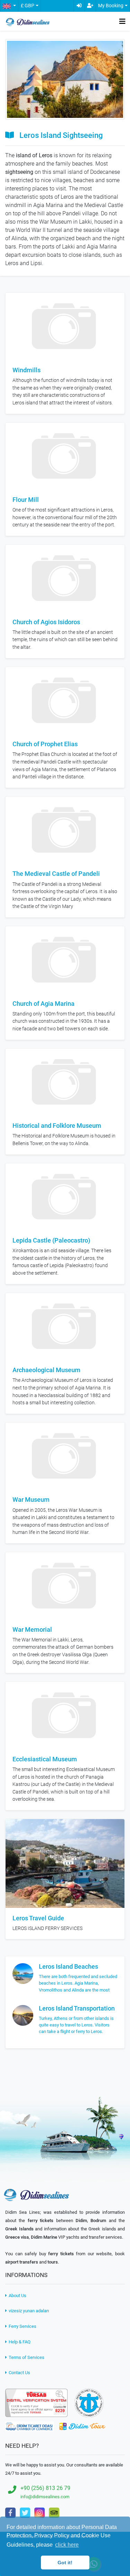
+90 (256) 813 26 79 (45, 2488)
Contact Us (19, 2373)
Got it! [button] (65, 2563)
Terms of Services (26, 2357)
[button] (9, 6)
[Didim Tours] (82, 2426)
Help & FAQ (19, 2342)
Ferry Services (22, 2326)
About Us (17, 2296)
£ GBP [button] (28, 6)
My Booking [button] (111, 6)
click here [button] (67, 2545)
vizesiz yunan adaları (28, 2311)
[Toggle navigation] (122, 21)
